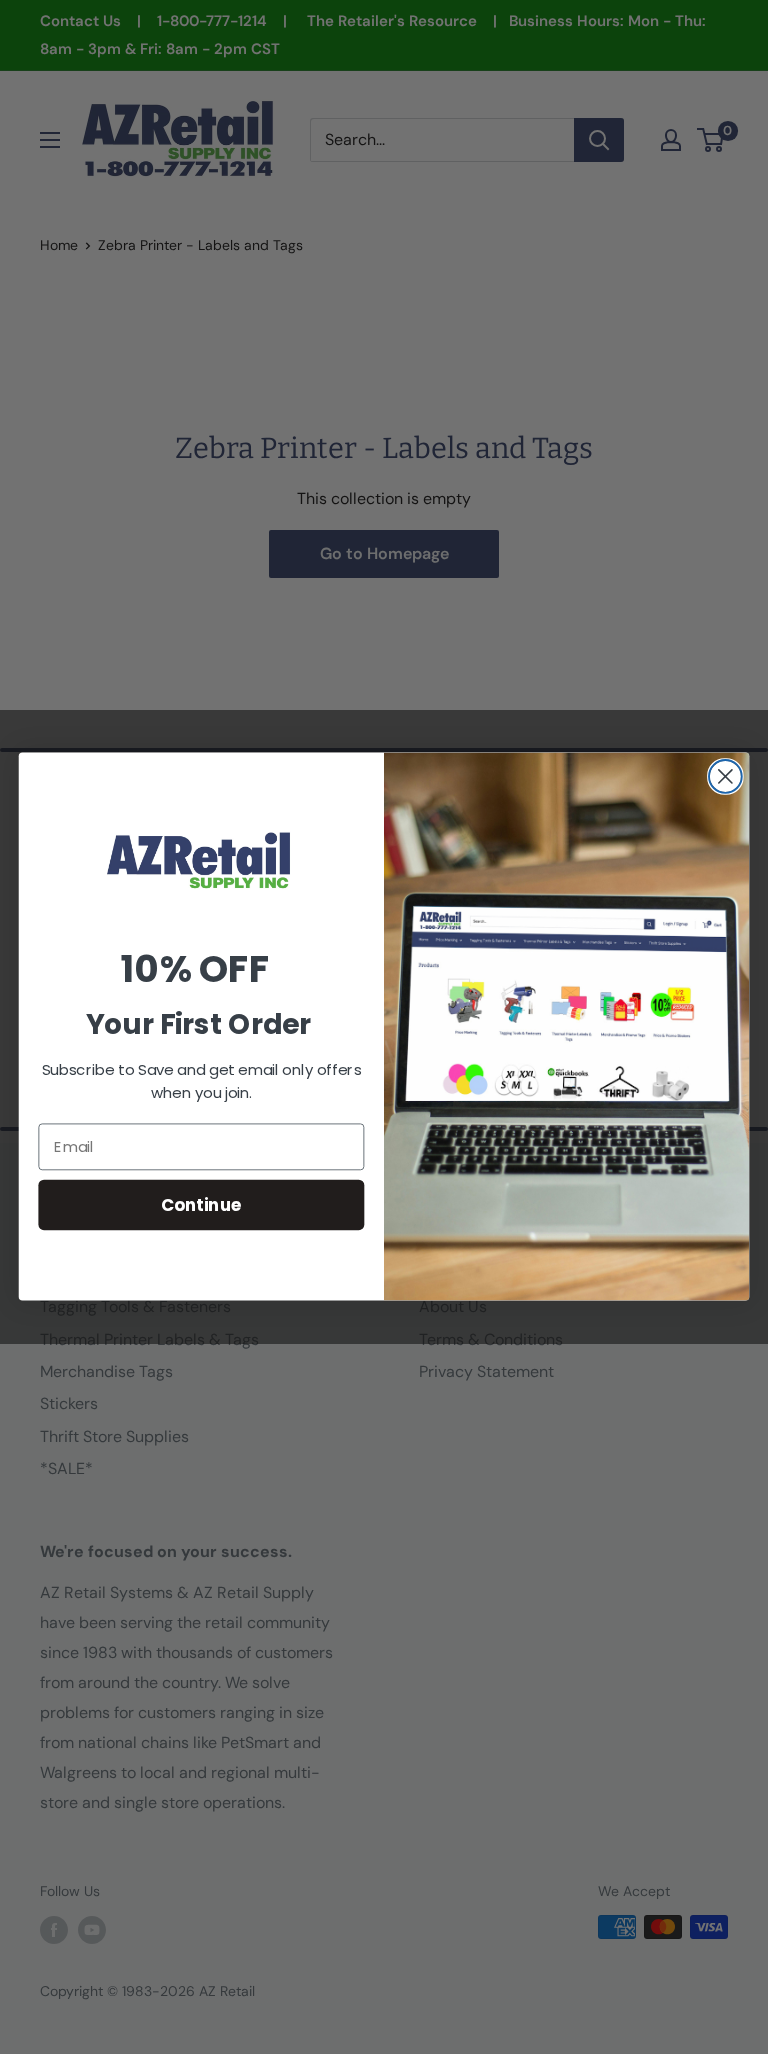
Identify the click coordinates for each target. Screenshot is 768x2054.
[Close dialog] (725, 776)
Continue (201, 1204)
